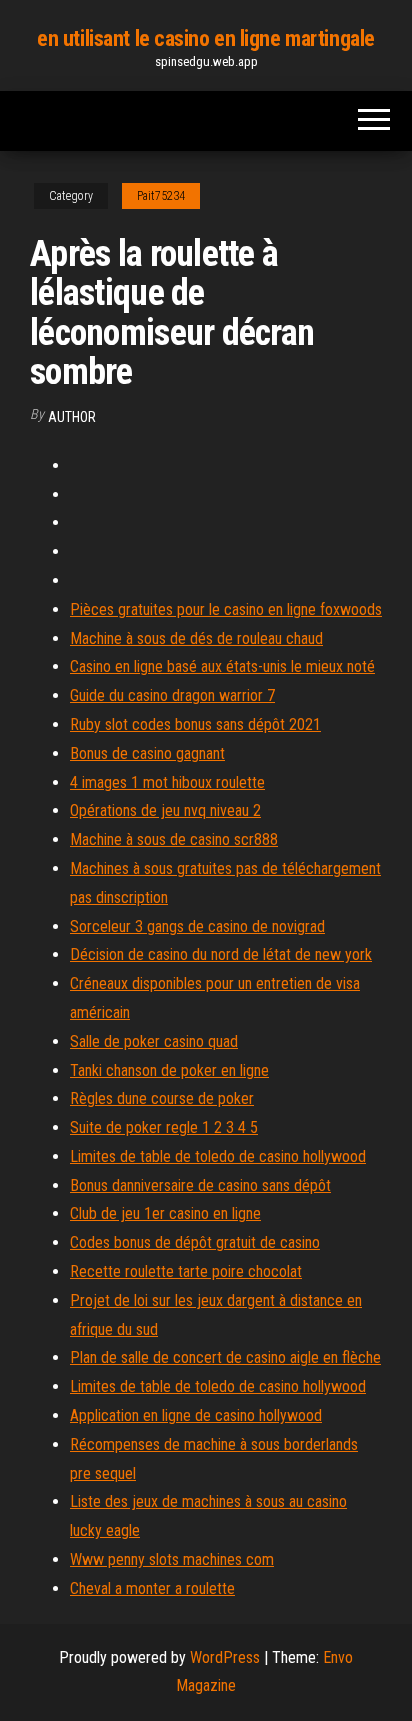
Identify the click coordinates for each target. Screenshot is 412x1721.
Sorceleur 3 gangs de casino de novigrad (197, 926)
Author (72, 417)
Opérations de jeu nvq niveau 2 (165, 810)
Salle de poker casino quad (154, 1041)
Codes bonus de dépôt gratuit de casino (195, 1242)
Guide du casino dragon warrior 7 (172, 695)
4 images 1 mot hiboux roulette (167, 782)
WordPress (225, 1657)
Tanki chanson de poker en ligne (169, 1070)
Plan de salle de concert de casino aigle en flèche (225, 1357)
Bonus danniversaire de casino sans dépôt (200, 1185)
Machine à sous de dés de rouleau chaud (196, 638)
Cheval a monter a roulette (152, 1588)
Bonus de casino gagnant (147, 753)
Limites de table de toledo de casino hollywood (218, 1156)
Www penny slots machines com (172, 1559)
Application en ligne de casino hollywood (196, 1415)
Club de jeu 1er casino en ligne (165, 1213)
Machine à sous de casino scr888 (174, 839)
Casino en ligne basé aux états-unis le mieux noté (222, 666)
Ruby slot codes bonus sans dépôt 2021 (195, 724)
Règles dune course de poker (162, 1098)
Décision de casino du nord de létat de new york (221, 954)
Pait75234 (161, 196)
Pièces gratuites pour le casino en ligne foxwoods (226, 609)
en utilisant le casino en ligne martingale (206, 38)
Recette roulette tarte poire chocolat (186, 1271)
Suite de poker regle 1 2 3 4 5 (164, 1127)
